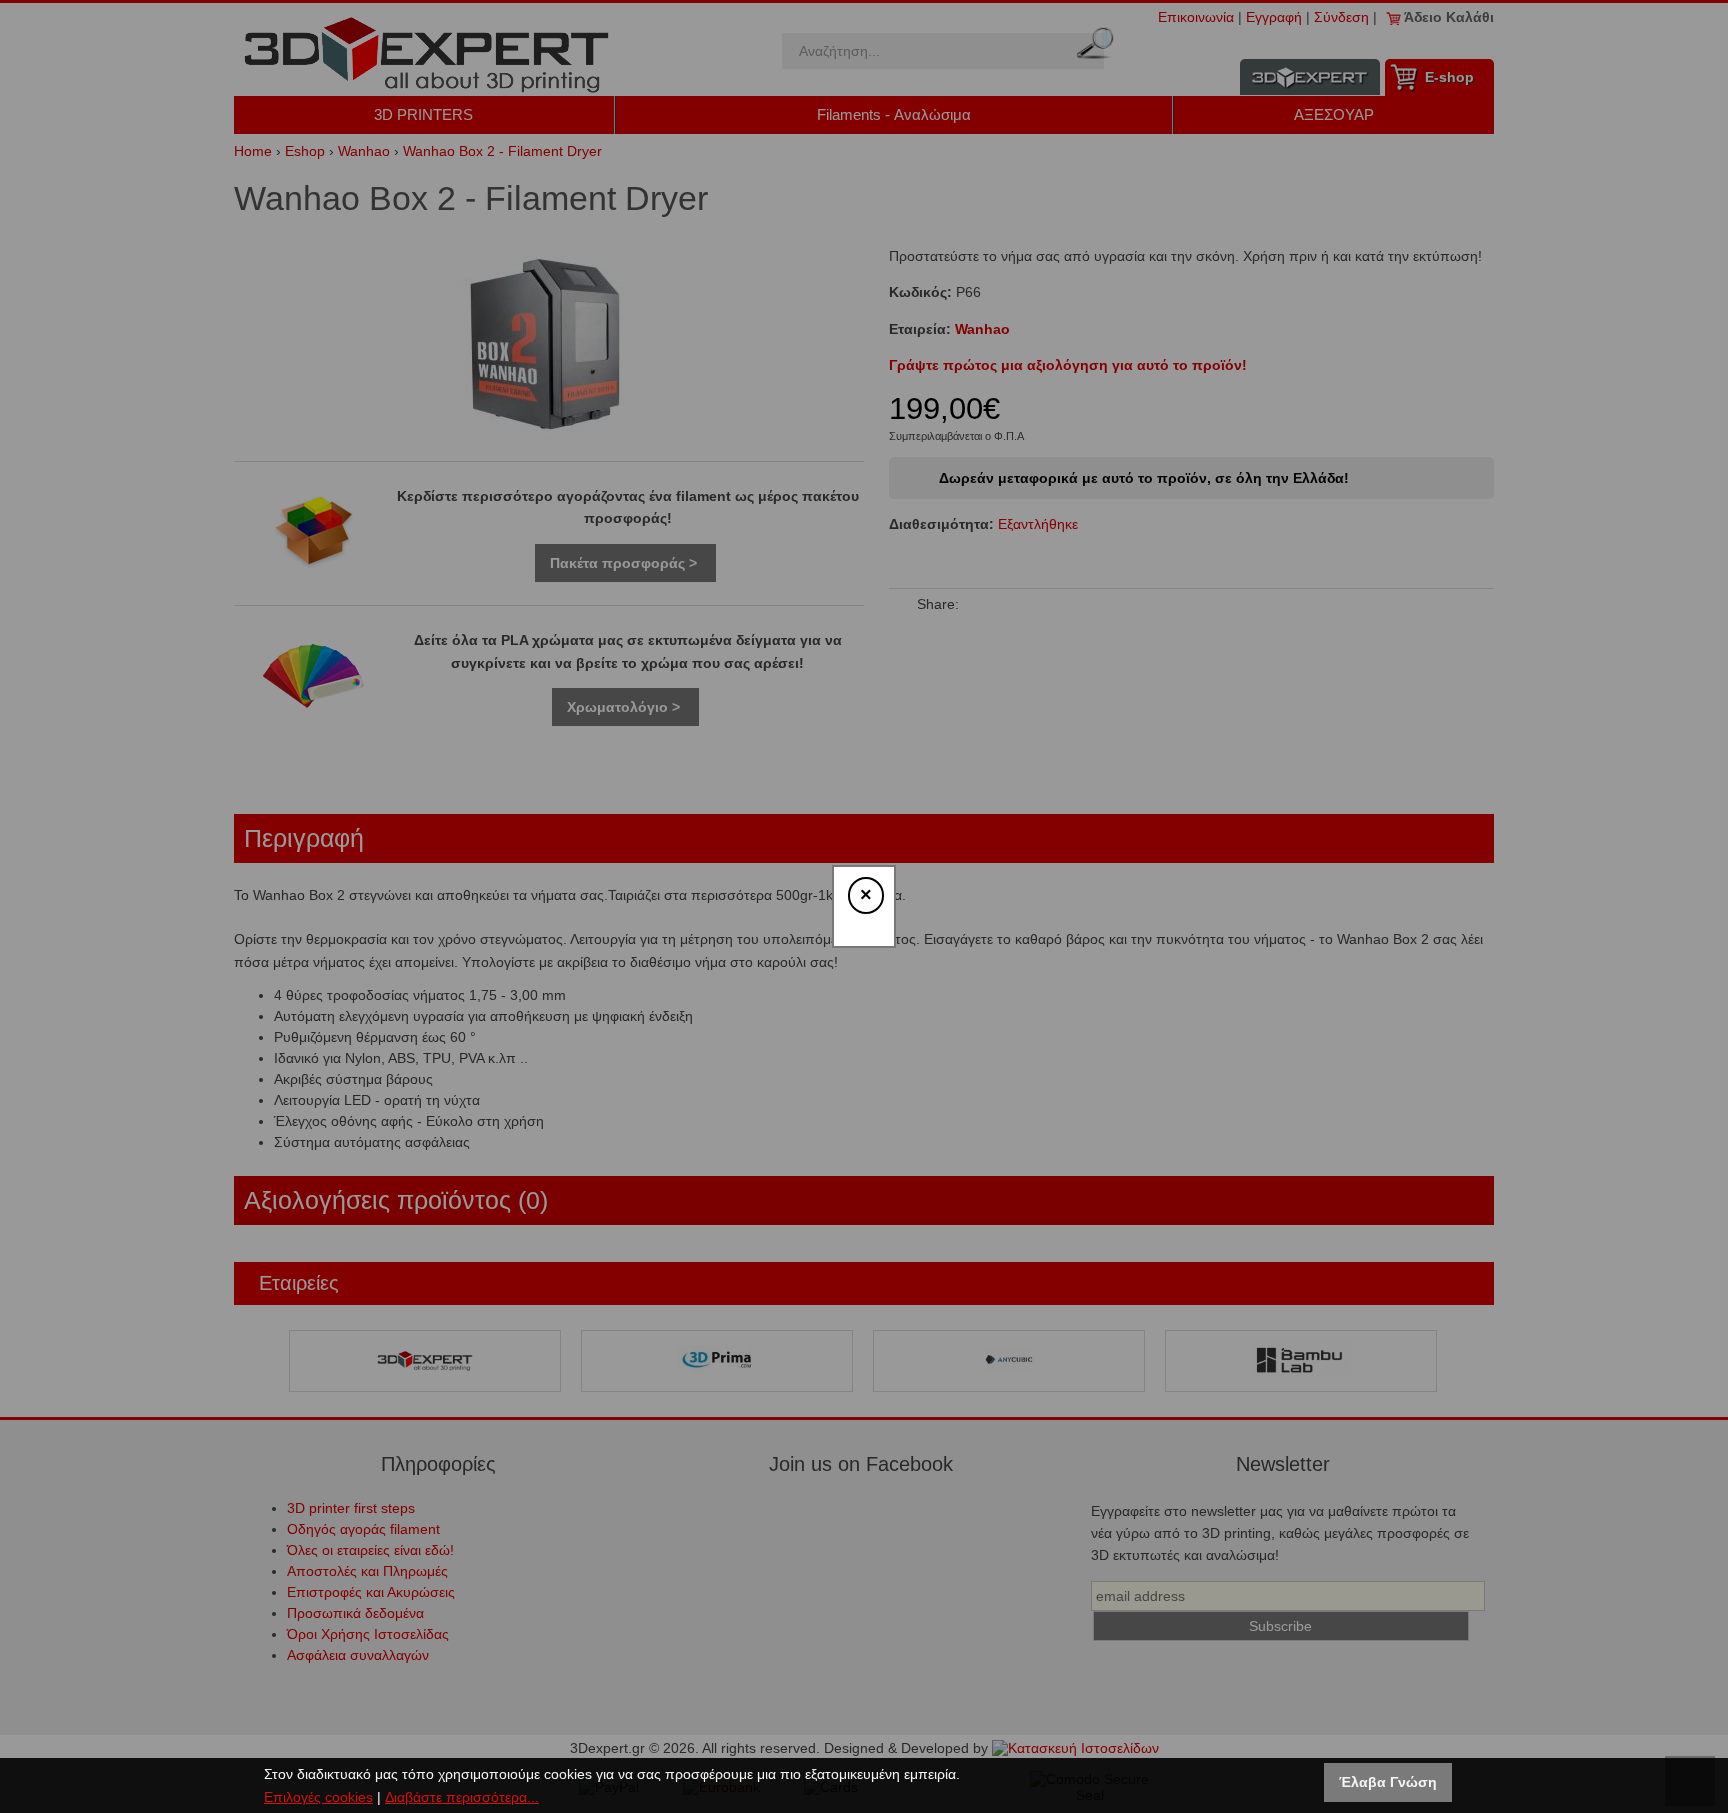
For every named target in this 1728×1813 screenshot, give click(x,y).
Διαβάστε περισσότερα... (462, 1797)
